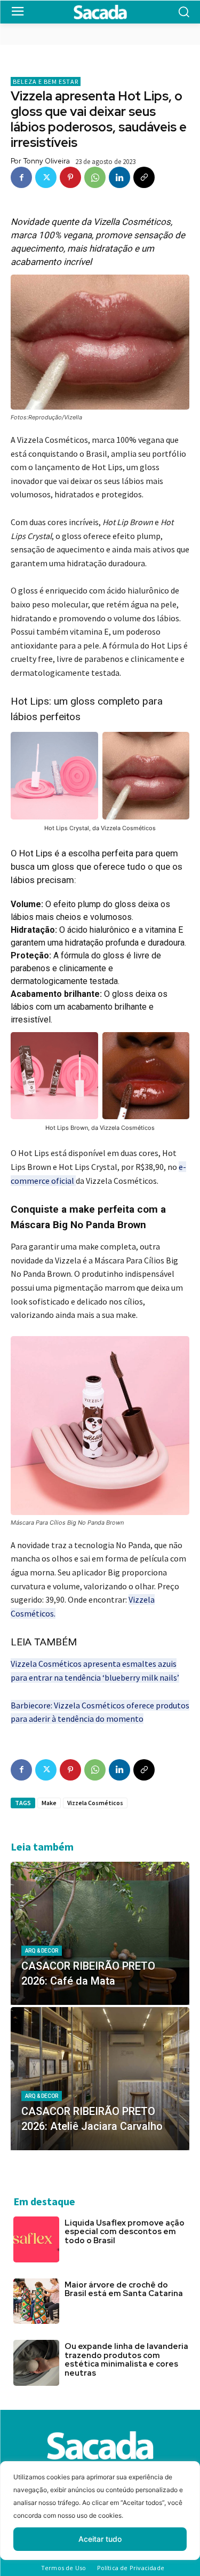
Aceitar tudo (100, 2539)
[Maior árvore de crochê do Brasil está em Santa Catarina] (36, 2301)
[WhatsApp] (95, 177)
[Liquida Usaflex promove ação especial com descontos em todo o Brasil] (36, 2239)
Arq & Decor (42, 1951)
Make (49, 1803)
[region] (100, 2519)
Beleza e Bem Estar (46, 81)
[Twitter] (46, 177)
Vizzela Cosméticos (95, 1803)
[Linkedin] (119, 177)
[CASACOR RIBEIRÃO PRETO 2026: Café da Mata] (100, 1933)
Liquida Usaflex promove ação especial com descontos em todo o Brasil (125, 2232)
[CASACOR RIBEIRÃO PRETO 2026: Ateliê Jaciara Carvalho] (100, 2079)
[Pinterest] (70, 177)
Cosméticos (32, 1613)
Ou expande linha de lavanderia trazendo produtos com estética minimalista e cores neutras (126, 2360)
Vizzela (142, 1599)
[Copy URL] (144, 177)
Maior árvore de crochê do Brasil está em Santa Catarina (124, 2289)
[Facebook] (21, 177)
